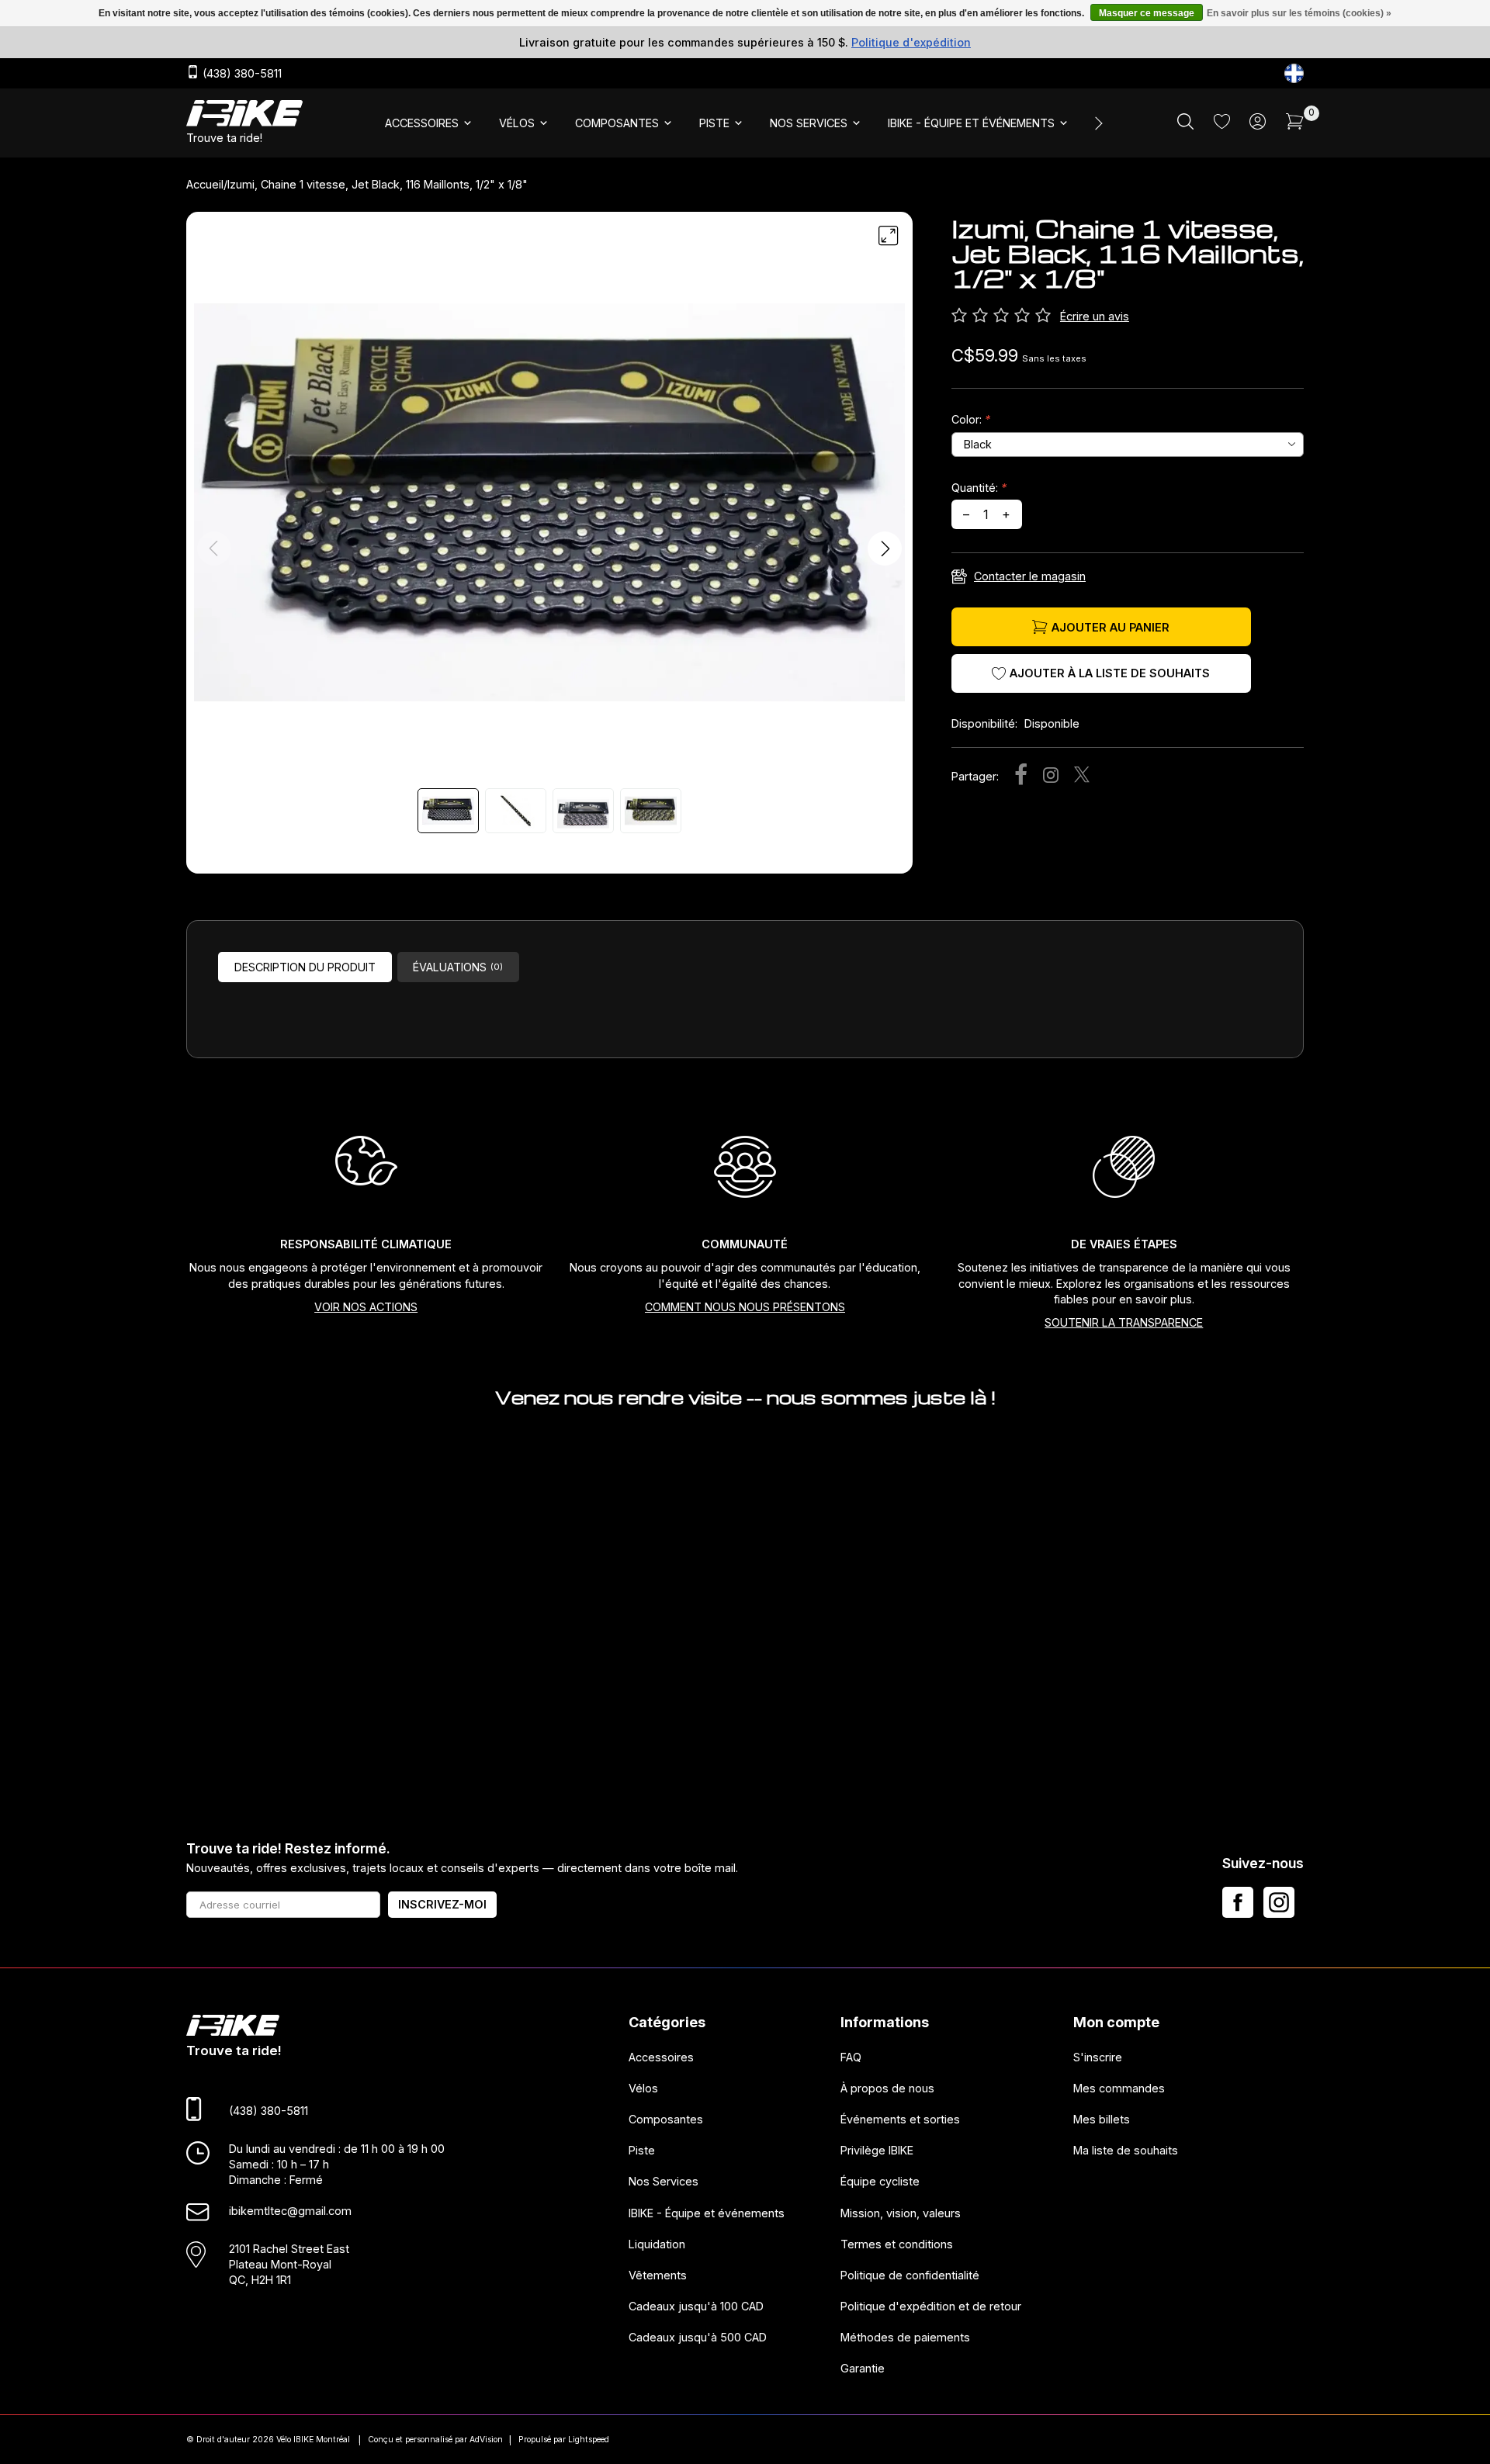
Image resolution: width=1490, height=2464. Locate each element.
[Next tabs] (1097, 123)
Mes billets (1102, 2119)
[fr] (1294, 73)
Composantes (666, 2119)
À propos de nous (887, 2088)
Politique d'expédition (911, 42)
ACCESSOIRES (422, 123)
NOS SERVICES (809, 123)
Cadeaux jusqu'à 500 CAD (698, 2337)
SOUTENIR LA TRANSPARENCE (1124, 1322)
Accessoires (661, 2057)
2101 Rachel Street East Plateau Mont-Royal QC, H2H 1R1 (289, 2264)
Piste (642, 2150)
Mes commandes (1119, 2088)
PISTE (714, 123)
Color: (971, 419)
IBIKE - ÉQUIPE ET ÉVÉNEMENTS (971, 123)
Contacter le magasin (1030, 576)
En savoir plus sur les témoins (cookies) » (1299, 13)
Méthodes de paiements (905, 2337)
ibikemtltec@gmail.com (290, 2211)
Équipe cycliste (880, 2181)
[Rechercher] (1185, 125)
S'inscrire (1098, 2057)
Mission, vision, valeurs (901, 2213)
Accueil (205, 184)
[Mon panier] (1295, 125)
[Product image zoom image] (549, 502)
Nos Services (664, 2181)
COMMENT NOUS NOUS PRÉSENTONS (745, 1307)
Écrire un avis (1095, 316)
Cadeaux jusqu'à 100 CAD (696, 2306)
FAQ (851, 2057)
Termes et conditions (897, 2244)
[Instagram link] (1279, 1902)
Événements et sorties (900, 2119)
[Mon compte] (1258, 125)
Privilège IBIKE (877, 2150)
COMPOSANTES (617, 123)
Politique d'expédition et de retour (931, 2306)
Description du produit (305, 967)
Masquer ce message (1147, 13)
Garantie (863, 2368)
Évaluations (458, 967)
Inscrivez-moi (442, 1904)
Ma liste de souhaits (1126, 2150)
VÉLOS (517, 123)
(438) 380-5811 (241, 74)
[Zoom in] (889, 236)
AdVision (486, 2440)
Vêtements (658, 2275)
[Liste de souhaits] (1222, 125)
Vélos (643, 2088)
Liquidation (657, 2244)
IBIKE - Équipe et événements (707, 2213)
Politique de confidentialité (910, 2275)
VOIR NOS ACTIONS (366, 1307)
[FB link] (1238, 1902)
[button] (885, 549)
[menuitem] (430, 123)
